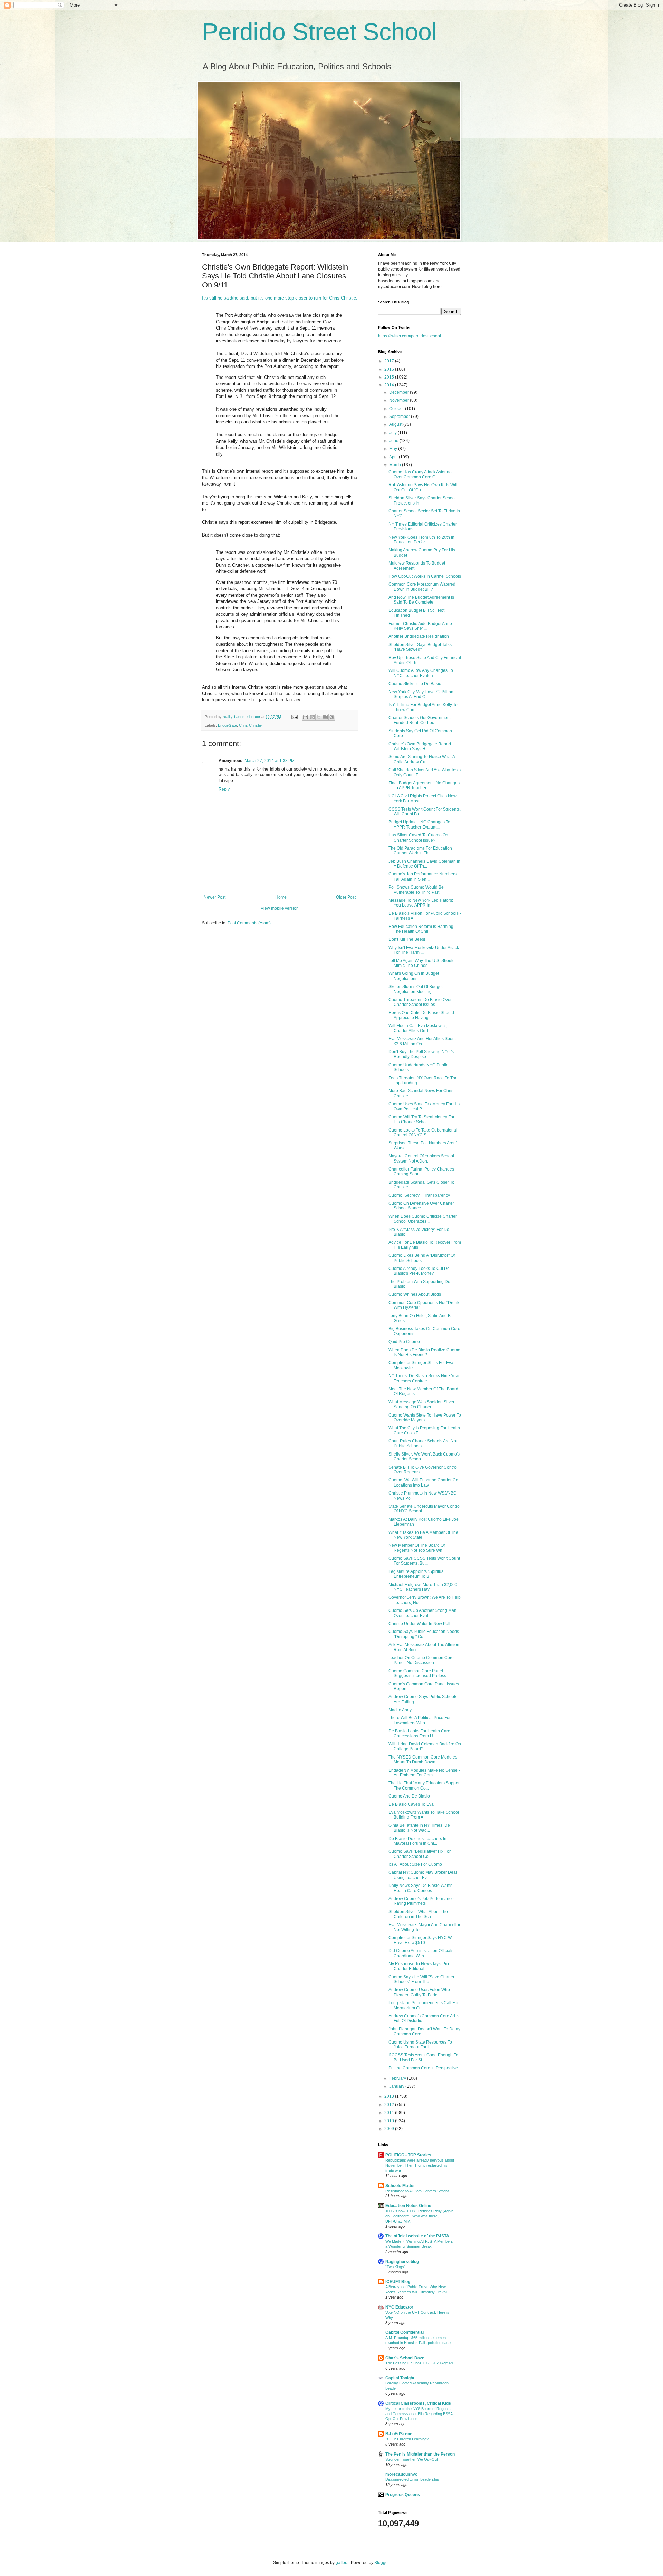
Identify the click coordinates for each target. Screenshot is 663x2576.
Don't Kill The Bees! (407, 939)
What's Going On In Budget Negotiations (414, 976)
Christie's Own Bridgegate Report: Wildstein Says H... (420, 746)
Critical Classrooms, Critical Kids (418, 2403)
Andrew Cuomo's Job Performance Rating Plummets (421, 1901)
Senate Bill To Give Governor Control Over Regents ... (423, 1470)
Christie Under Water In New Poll (419, 1624)
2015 (390, 377)
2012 (390, 2105)
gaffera (342, 2563)
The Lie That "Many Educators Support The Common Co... (425, 1785)
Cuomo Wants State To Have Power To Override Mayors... (425, 1418)
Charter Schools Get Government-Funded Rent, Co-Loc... (420, 720)
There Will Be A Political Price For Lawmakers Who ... (420, 1720)
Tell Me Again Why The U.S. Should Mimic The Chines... (422, 963)
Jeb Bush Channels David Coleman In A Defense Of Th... (424, 864)
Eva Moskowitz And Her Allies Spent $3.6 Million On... (422, 1041)
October (397, 409)
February (398, 2078)
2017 (390, 361)
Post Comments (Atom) (249, 923)
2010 (390, 2121)
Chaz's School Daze (405, 2358)
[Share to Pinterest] (332, 717)
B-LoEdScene (399, 2434)
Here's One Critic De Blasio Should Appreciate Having (421, 1015)
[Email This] (306, 717)
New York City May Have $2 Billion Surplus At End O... (421, 694)
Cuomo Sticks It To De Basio (415, 684)
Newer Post (215, 897)
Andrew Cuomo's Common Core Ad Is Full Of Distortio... (424, 2018)
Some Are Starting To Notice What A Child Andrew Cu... (422, 759)
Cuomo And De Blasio (409, 1796)
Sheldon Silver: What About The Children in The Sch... (418, 1914)
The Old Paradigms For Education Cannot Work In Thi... (420, 851)
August (396, 424)
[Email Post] (294, 717)
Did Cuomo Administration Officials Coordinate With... (421, 1953)
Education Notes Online (408, 2206)
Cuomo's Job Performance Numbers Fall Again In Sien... (422, 876)
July (393, 433)
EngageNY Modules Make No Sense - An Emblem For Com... (424, 1773)
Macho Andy (400, 1710)
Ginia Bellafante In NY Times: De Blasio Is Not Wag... (419, 1828)
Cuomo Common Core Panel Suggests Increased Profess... (419, 1673)
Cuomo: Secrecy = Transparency (419, 1195)
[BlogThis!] (312, 717)
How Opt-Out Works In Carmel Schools (425, 576)
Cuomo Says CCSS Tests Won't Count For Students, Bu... (424, 1561)
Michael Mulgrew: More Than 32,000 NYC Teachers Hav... (423, 1587)
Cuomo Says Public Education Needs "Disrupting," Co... (424, 1634)
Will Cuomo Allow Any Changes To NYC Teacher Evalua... (421, 673)
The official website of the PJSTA (417, 2236)
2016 (390, 369)
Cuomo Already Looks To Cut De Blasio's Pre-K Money (419, 1271)
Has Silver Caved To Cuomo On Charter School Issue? (418, 838)
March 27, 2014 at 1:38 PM (270, 761)
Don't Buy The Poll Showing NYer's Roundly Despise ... (421, 1054)
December (400, 392)
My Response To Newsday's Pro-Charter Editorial (419, 1966)
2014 (390, 385)
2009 (390, 2129)
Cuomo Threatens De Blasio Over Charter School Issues (420, 1002)
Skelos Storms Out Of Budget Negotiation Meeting (416, 989)
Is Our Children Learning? (407, 2439)
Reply (224, 789)
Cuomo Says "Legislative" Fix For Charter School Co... (420, 1854)
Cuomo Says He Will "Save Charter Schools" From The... (421, 1979)
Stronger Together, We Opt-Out (412, 2459)
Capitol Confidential (405, 2332)
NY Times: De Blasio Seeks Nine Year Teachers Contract (424, 1378)
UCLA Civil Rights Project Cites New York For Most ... (422, 799)
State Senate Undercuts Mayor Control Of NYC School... (425, 1509)
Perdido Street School (320, 32)
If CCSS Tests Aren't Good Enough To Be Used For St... (423, 2057)
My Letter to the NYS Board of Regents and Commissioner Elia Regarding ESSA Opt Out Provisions (419, 2414)
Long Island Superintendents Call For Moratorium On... (424, 2005)
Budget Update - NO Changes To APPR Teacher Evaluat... (419, 824)
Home (281, 897)
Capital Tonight (400, 2378)
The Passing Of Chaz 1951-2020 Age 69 (419, 2363)
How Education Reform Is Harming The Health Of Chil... (421, 929)
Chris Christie (250, 725)
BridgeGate (227, 725)
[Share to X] (319, 717)
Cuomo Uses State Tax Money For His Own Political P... (424, 1106)
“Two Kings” (395, 2267)
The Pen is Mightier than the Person (420, 2454)
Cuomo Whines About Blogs (415, 1294)
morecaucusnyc (401, 2474)
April (394, 457)
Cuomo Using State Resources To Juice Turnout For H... (420, 2045)
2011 (390, 2113)
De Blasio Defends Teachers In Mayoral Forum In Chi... (417, 1841)
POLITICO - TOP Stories (408, 2155)
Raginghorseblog (402, 2262)
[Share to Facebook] (325, 717)
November (400, 400)
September (400, 417)
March (396, 465)
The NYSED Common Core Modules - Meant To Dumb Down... (424, 1760)
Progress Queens (403, 2495)
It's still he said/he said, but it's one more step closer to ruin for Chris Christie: (280, 298)
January (397, 2086)
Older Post (346, 897)
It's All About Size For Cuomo (415, 1864)
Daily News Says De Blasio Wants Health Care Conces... (420, 1888)
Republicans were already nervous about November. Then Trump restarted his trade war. (420, 2165)
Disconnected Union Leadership (412, 2479)
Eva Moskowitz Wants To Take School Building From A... (424, 1815)
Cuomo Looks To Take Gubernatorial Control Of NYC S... (423, 1133)
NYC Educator (399, 2307)
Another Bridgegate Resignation (419, 636)
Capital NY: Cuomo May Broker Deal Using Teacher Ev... (423, 1875)
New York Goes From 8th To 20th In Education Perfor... (421, 540)
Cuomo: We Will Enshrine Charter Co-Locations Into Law (424, 1482)
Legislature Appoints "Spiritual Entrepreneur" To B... (417, 1574)
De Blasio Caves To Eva (411, 1804)
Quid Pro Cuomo (404, 1342)
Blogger (382, 2563)
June (394, 441)
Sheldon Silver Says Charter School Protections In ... (422, 500)
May (394, 449)
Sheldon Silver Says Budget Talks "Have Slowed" (420, 647)
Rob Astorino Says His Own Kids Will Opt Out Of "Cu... (423, 487)
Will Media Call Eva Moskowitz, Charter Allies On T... (418, 1028)
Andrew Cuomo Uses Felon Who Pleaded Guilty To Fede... (419, 1992)
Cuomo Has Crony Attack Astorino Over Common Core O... (420, 474)
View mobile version (280, 908)
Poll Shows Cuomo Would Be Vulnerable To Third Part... (416, 890)
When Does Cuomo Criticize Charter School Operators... (423, 1219)
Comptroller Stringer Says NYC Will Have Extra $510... (422, 1940)
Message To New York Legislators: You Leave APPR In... (421, 903)
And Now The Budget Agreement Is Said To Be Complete (421, 600)
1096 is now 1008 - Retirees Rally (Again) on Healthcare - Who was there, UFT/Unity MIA (420, 2216)
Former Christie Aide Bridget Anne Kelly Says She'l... (420, 626)
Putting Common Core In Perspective (423, 2068)
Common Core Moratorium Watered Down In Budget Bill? (422, 587)
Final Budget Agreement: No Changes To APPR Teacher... (424, 785)
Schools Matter (400, 2186)
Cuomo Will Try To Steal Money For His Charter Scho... (421, 1119)
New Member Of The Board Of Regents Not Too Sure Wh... (417, 1548)
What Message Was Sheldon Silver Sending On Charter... (421, 1404)
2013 (390, 2096)
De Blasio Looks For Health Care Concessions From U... (419, 1733)
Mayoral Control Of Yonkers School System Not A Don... (421, 1158)
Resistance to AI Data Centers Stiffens (417, 2191)
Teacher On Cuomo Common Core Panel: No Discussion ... (421, 1660)
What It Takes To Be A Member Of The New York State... (423, 1535)
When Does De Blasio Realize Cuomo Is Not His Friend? (424, 1352)
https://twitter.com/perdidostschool (410, 336)
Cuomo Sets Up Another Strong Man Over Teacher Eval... (422, 1613)
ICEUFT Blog (398, 2282)
